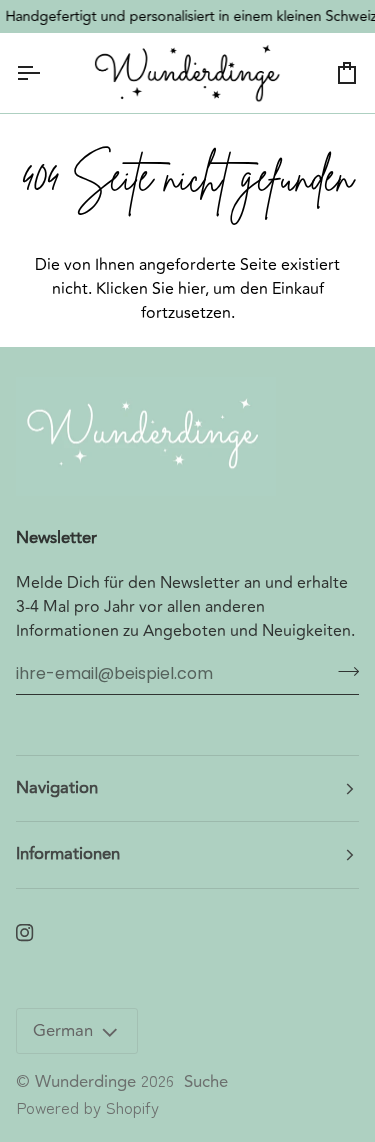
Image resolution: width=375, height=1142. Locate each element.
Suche (206, 1082)
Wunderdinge (85, 1082)
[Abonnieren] (342, 671)
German (63, 1031)
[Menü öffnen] (46, 73)
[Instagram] (25, 933)
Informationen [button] (68, 854)
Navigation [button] (57, 788)
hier (191, 289)
